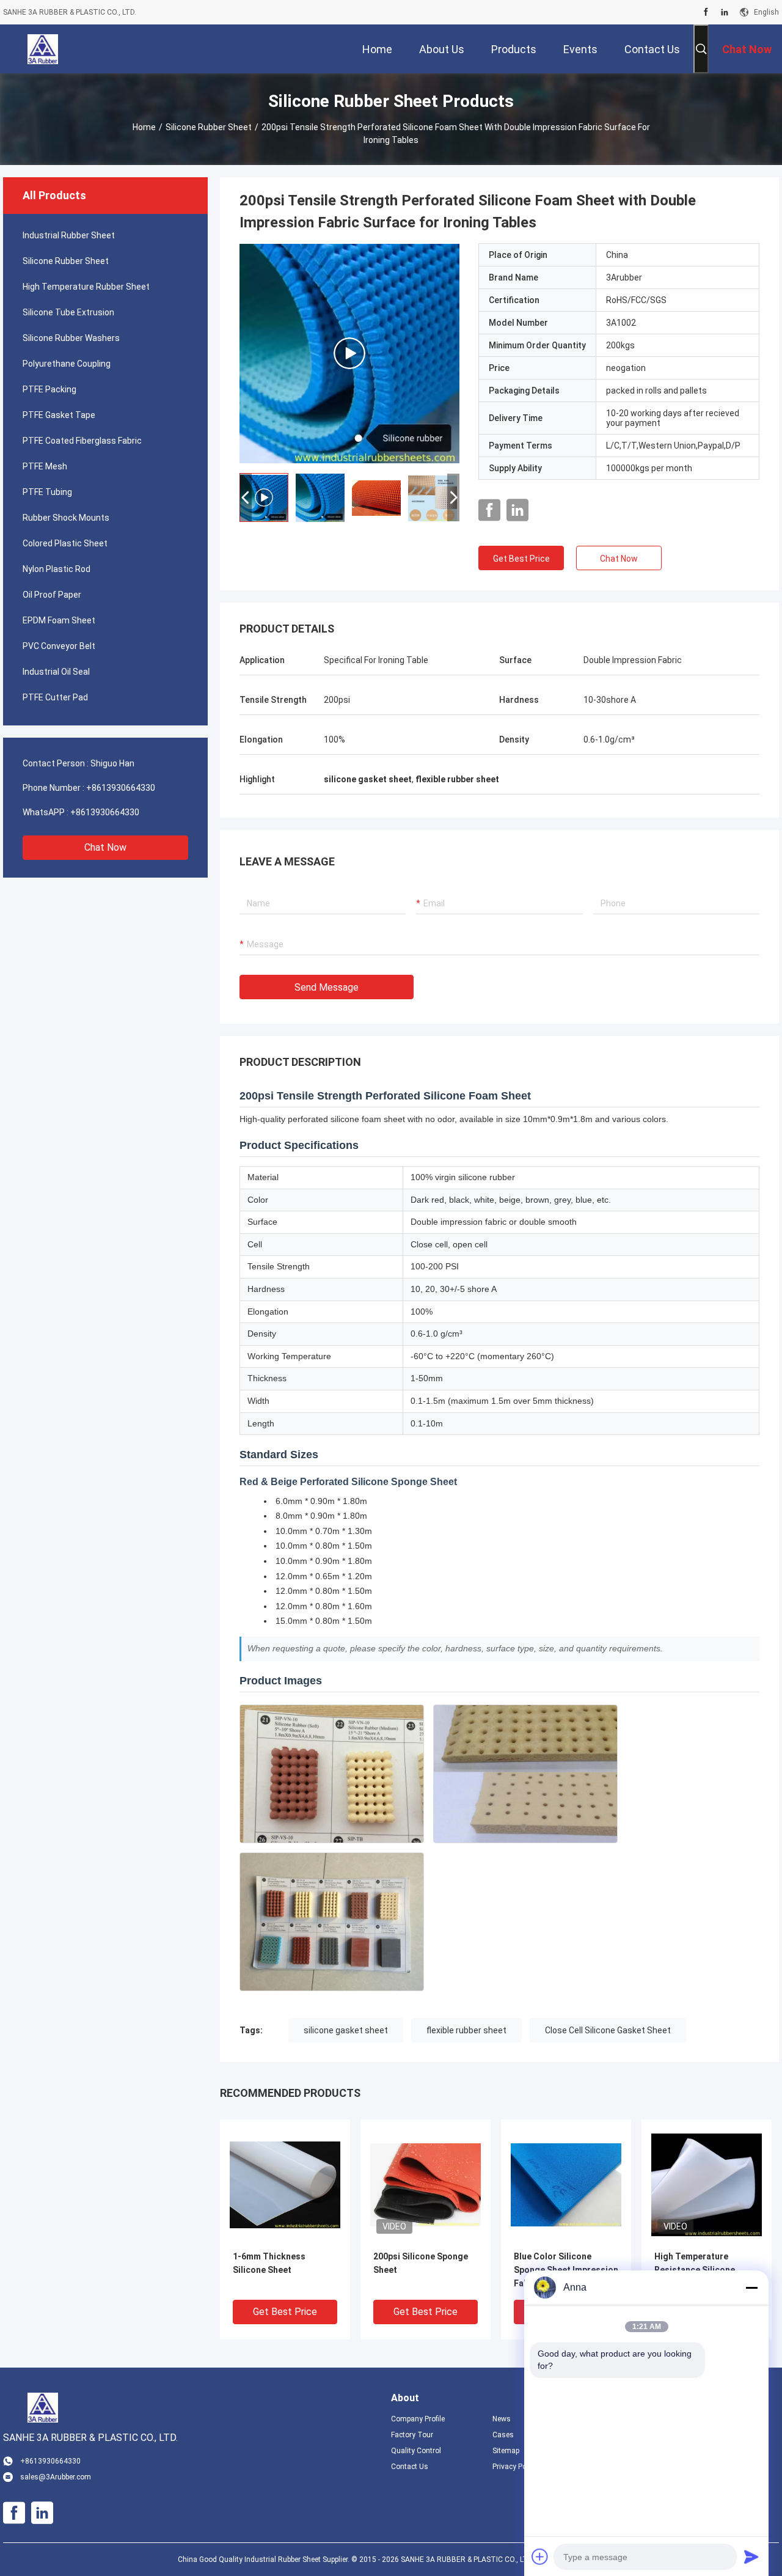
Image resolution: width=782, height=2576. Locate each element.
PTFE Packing (49, 389)
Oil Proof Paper (52, 595)
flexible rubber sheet (466, 2030)
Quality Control (416, 2451)
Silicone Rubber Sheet (209, 127)
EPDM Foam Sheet (59, 620)
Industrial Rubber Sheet (69, 235)
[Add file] (540, 2556)
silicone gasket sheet (346, 2030)
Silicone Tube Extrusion (68, 312)
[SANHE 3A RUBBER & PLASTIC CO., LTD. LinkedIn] (725, 12)
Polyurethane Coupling (67, 364)
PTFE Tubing (47, 492)
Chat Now (105, 847)
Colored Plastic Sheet (65, 543)
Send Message (327, 987)
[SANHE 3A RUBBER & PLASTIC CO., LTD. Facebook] (706, 12)
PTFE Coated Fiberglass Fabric (82, 441)
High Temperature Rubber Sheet (86, 287)
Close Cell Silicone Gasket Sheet (608, 2030)
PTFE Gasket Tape (59, 415)
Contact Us (410, 2467)
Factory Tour (412, 2435)
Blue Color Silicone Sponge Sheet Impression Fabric (566, 2270)
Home (144, 127)
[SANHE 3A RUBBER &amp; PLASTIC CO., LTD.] (43, 49)
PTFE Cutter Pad (55, 697)
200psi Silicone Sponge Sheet (421, 2263)
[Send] (751, 2556)
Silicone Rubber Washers (71, 338)
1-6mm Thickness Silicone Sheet (269, 2263)
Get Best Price (521, 559)
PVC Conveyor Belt (59, 646)
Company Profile (418, 2419)
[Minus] (751, 2288)
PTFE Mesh (45, 466)
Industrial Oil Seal (56, 672)
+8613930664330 (121, 788)
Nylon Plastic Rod (57, 569)
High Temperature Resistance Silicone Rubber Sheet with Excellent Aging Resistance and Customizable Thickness (705, 2271)
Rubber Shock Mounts (66, 518)
